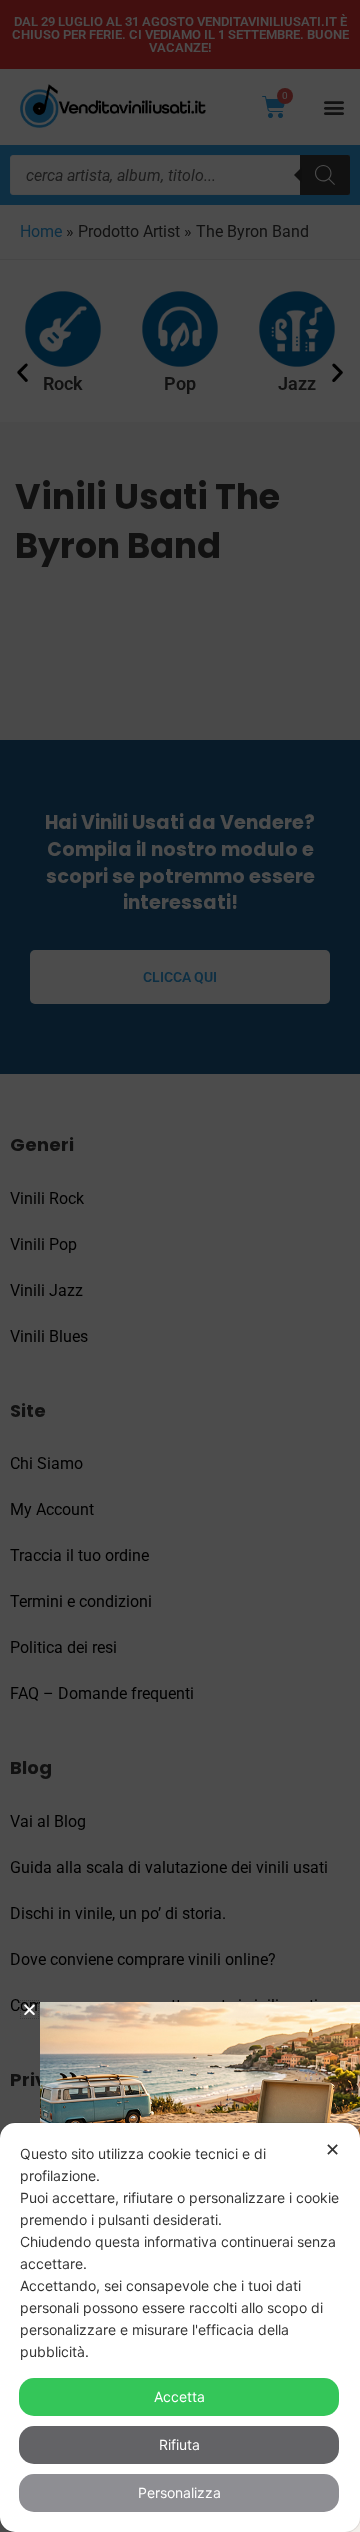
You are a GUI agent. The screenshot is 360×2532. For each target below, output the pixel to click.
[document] (180, 1266)
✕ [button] (332, 2149)
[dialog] (180, 2327)
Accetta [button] (179, 2396)
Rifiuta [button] (179, 2444)
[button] (29, 2009)
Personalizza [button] (179, 2492)
